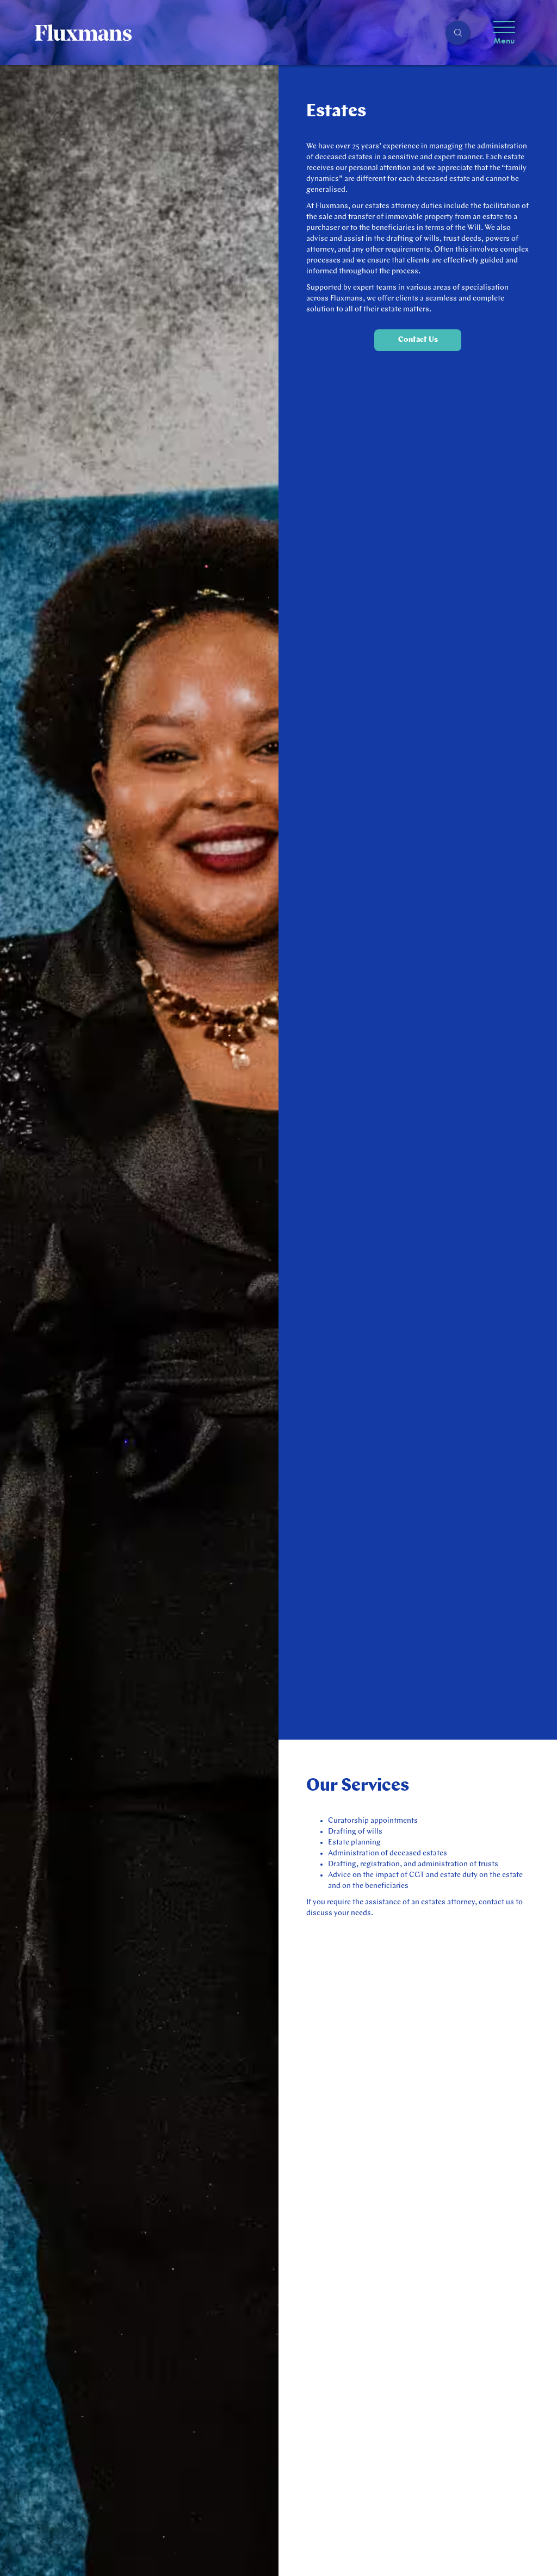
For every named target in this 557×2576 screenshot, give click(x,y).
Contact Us (418, 340)
